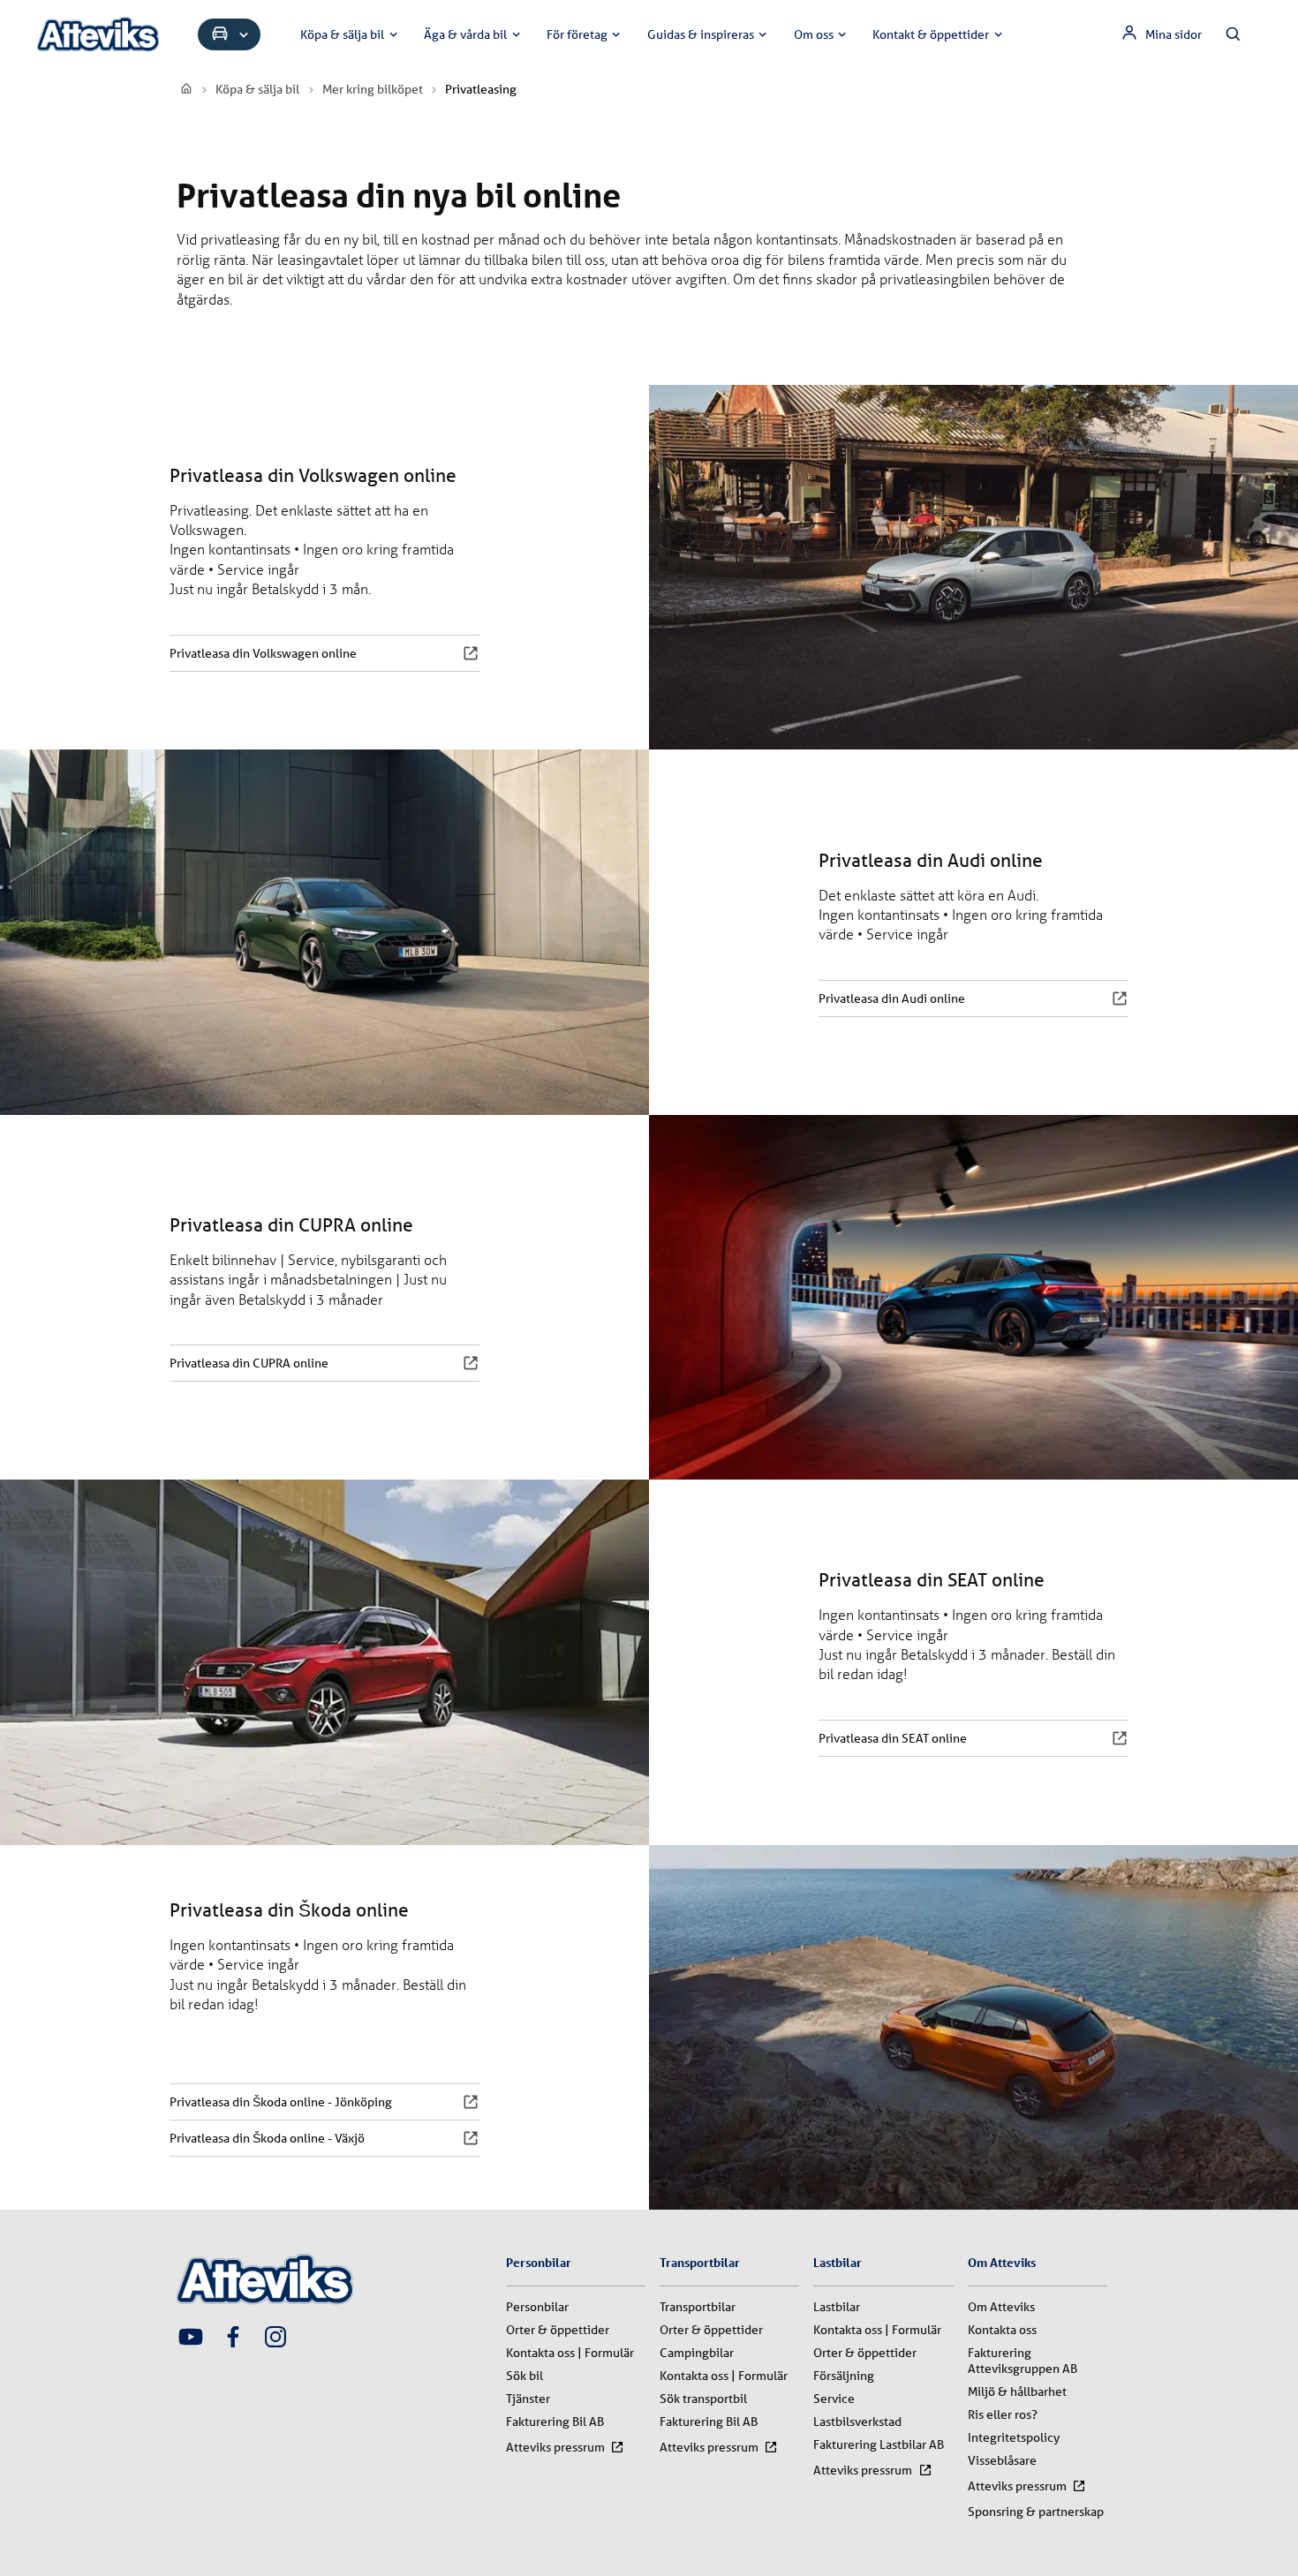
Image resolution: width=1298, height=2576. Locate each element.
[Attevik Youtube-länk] (191, 2339)
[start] (187, 89)
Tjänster (528, 2399)
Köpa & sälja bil (342, 34)
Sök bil (524, 2376)
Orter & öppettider (558, 2330)
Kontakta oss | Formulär (570, 2353)
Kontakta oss (1002, 2330)
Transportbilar (698, 2307)
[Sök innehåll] (1234, 34)
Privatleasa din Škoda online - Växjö (267, 2138)
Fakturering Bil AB (555, 2422)
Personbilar (537, 2307)
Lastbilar (837, 2307)
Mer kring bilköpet (373, 89)
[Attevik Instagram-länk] (275, 2339)
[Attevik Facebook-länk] (233, 2339)
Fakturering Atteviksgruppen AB (1023, 2361)
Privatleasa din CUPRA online (249, 1363)
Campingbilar (697, 2353)
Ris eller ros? (1003, 2414)
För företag (577, 34)
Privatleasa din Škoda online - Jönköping (281, 2102)
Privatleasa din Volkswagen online (263, 653)
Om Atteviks (1001, 2307)
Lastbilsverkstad (857, 2422)
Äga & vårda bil (465, 34)
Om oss (814, 34)
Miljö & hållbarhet (1017, 2391)
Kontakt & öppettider (931, 34)
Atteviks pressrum (555, 2447)
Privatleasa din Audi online (892, 998)
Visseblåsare (1002, 2460)
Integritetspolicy (1014, 2437)
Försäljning (844, 2376)
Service (834, 2399)
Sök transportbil (703, 2399)
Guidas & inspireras (701, 34)
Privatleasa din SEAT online (893, 1738)
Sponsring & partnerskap (1036, 2512)
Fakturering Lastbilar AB (879, 2444)
